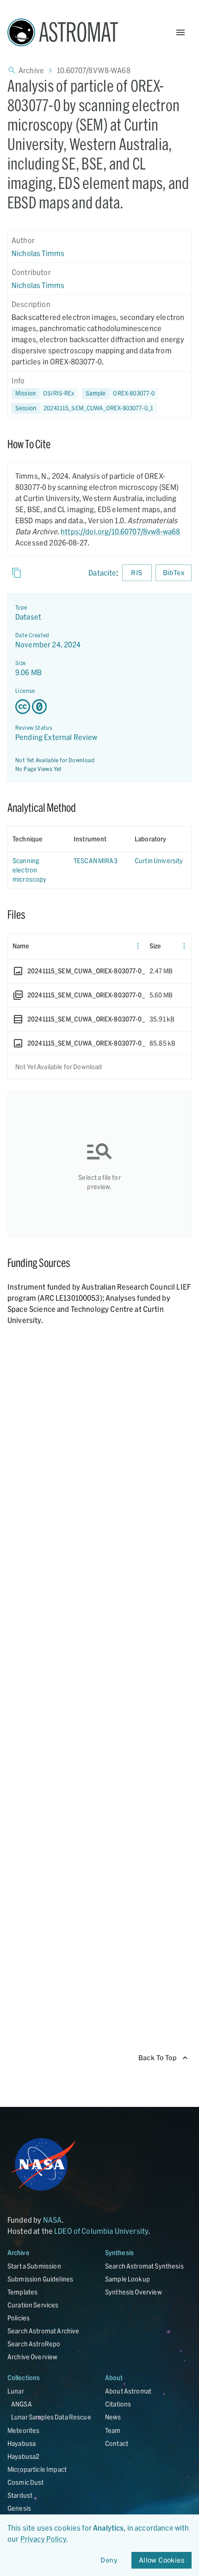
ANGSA (22, 2404)
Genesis (19, 2508)
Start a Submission (34, 2266)
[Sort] (49, 839)
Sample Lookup (127, 2279)
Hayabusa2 (23, 2456)
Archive (31, 70)
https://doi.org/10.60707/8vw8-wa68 (120, 531)
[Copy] (17, 573)
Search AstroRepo (34, 2344)
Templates (22, 2292)
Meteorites (24, 2430)
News (113, 2417)
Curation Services (33, 2305)
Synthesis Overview (134, 2292)
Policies (19, 2318)
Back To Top (158, 2058)
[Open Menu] (180, 32)
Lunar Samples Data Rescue (51, 2417)
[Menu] (138, 946)
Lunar (16, 2391)
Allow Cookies (162, 2560)
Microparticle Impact (37, 2469)
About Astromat (128, 2391)
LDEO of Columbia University (101, 2231)
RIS (137, 573)
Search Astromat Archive (43, 2331)
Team (113, 2430)
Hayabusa (22, 2443)
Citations (118, 2404)
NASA (53, 2220)
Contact (117, 2443)
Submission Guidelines (40, 2279)
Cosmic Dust (26, 2482)
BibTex (174, 573)
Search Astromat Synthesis (144, 2266)
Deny (109, 2560)
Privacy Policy (43, 2539)
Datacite (102, 573)
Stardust (20, 2495)
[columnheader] (38, 839)
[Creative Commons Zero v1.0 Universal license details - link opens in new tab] (99, 707)
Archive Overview (32, 2357)
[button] (120, 394)
